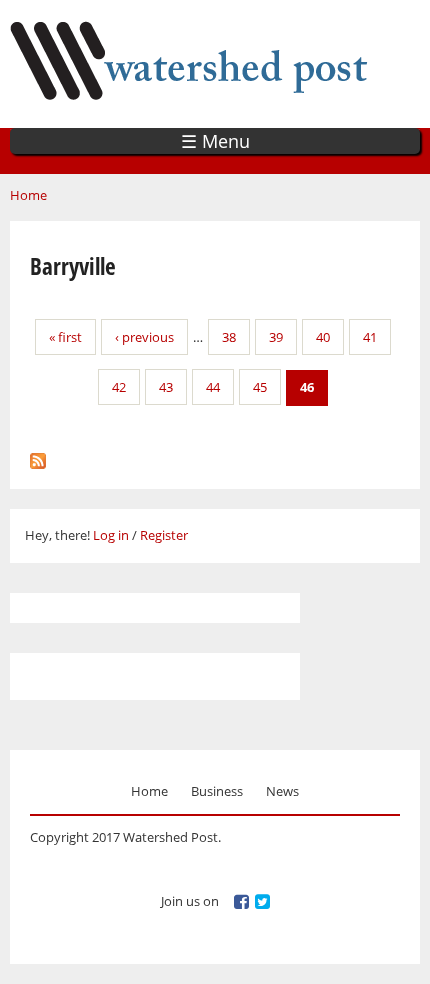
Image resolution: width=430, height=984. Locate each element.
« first (65, 337)
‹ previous (144, 337)
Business (217, 791)
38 (229, 337)
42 (119, 387)
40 (323, 337)
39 (276, 337)
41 (370, 337)
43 (166, 387)
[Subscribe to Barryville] (38, 456)
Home (28, 195)
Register (164, 535)
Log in (111, 535)
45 (260, 387)
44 (213, 387)
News (282, 791)
